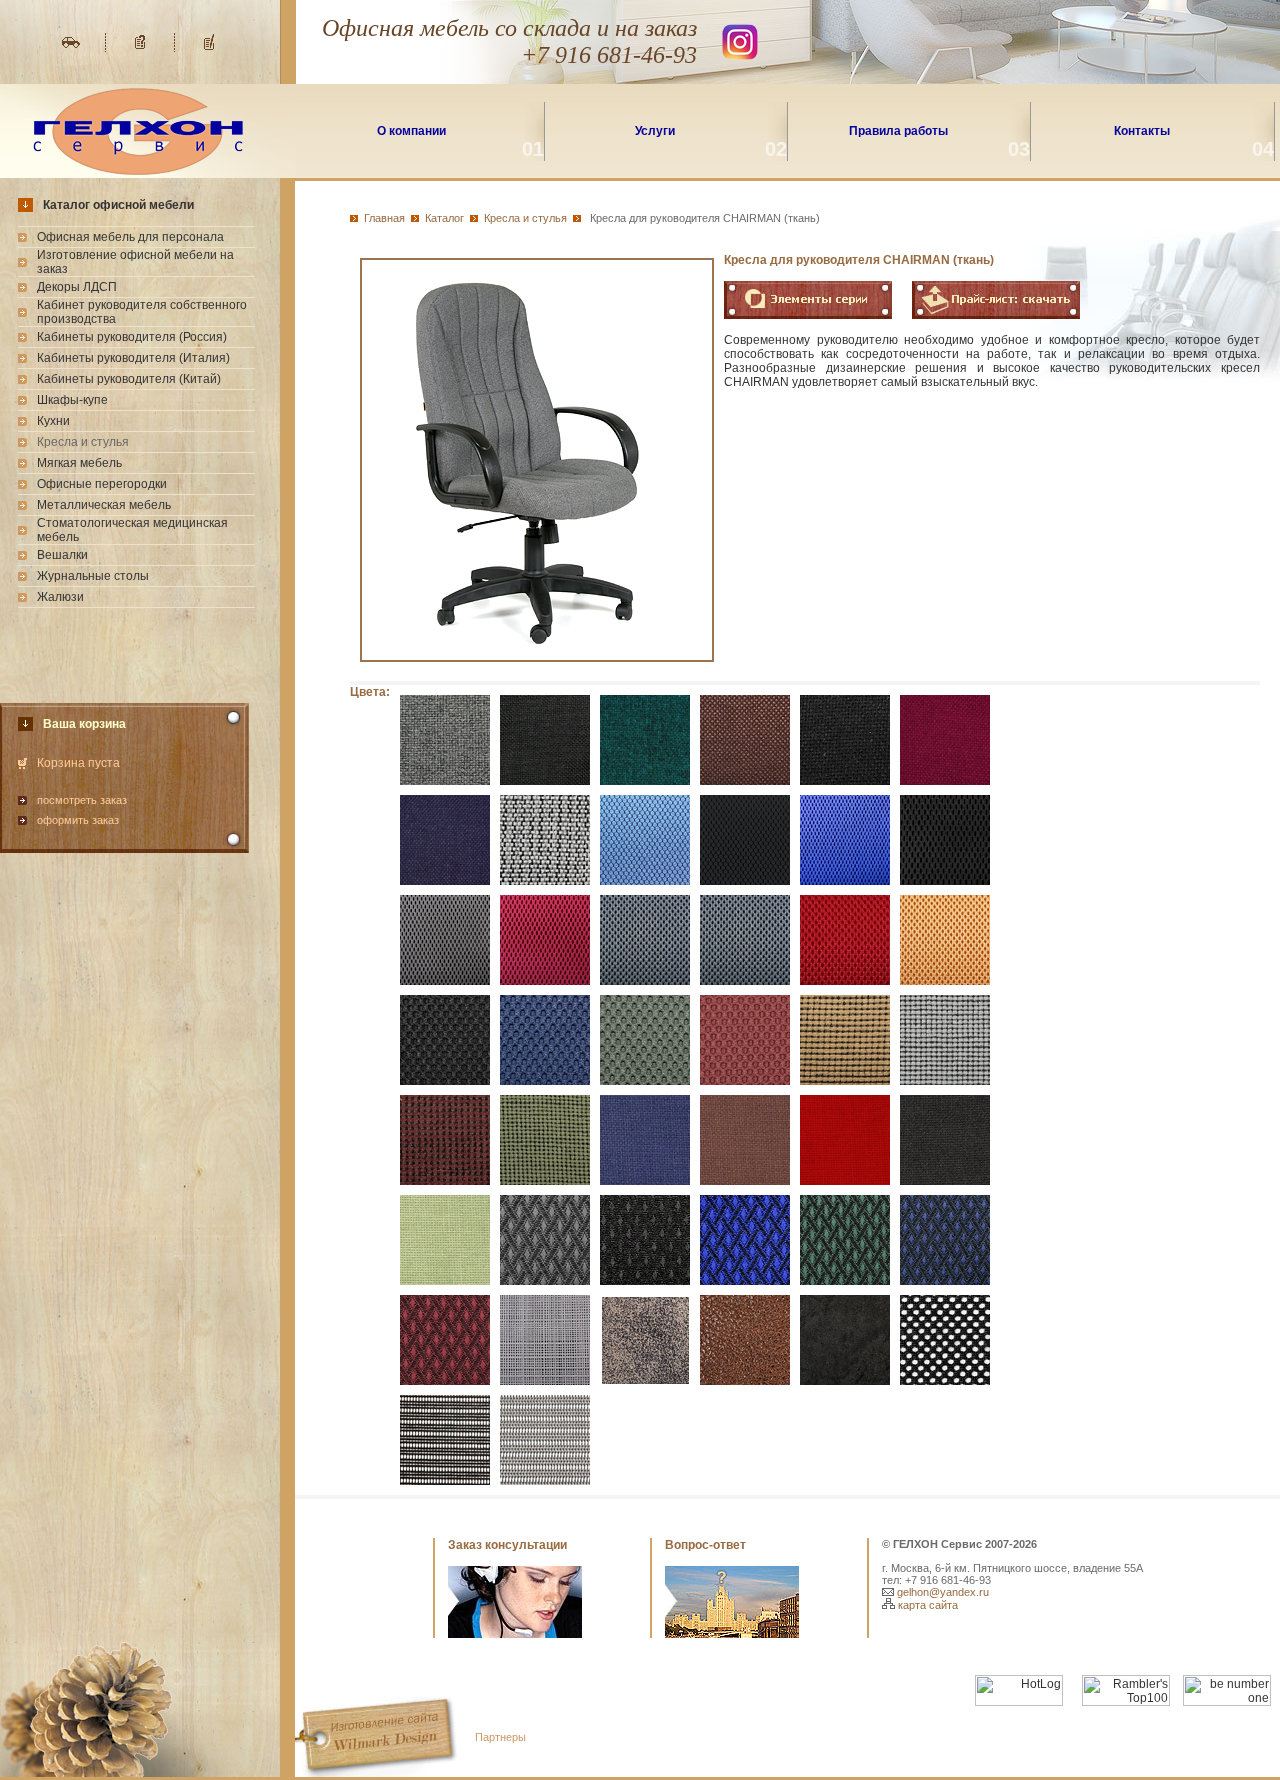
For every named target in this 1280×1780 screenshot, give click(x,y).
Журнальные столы (93, 576)
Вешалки (62, 555)
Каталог (444, 218)
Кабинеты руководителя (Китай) (129, 379)
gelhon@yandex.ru (941, 1592)
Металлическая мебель (104, 505)
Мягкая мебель (79, 463)
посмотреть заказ (82, 800)
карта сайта (926, 1605)
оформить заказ (78, 820)
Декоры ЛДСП (77, 287)
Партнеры (500, 1737)
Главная (384, 218)
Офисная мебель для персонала (130, 237)
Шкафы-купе (72, 400)
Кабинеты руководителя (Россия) (132, 337)
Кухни (53, 421)
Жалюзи (60, 597)
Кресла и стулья (525, 218)
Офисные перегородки (102, 484)
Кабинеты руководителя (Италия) (133, 358)
